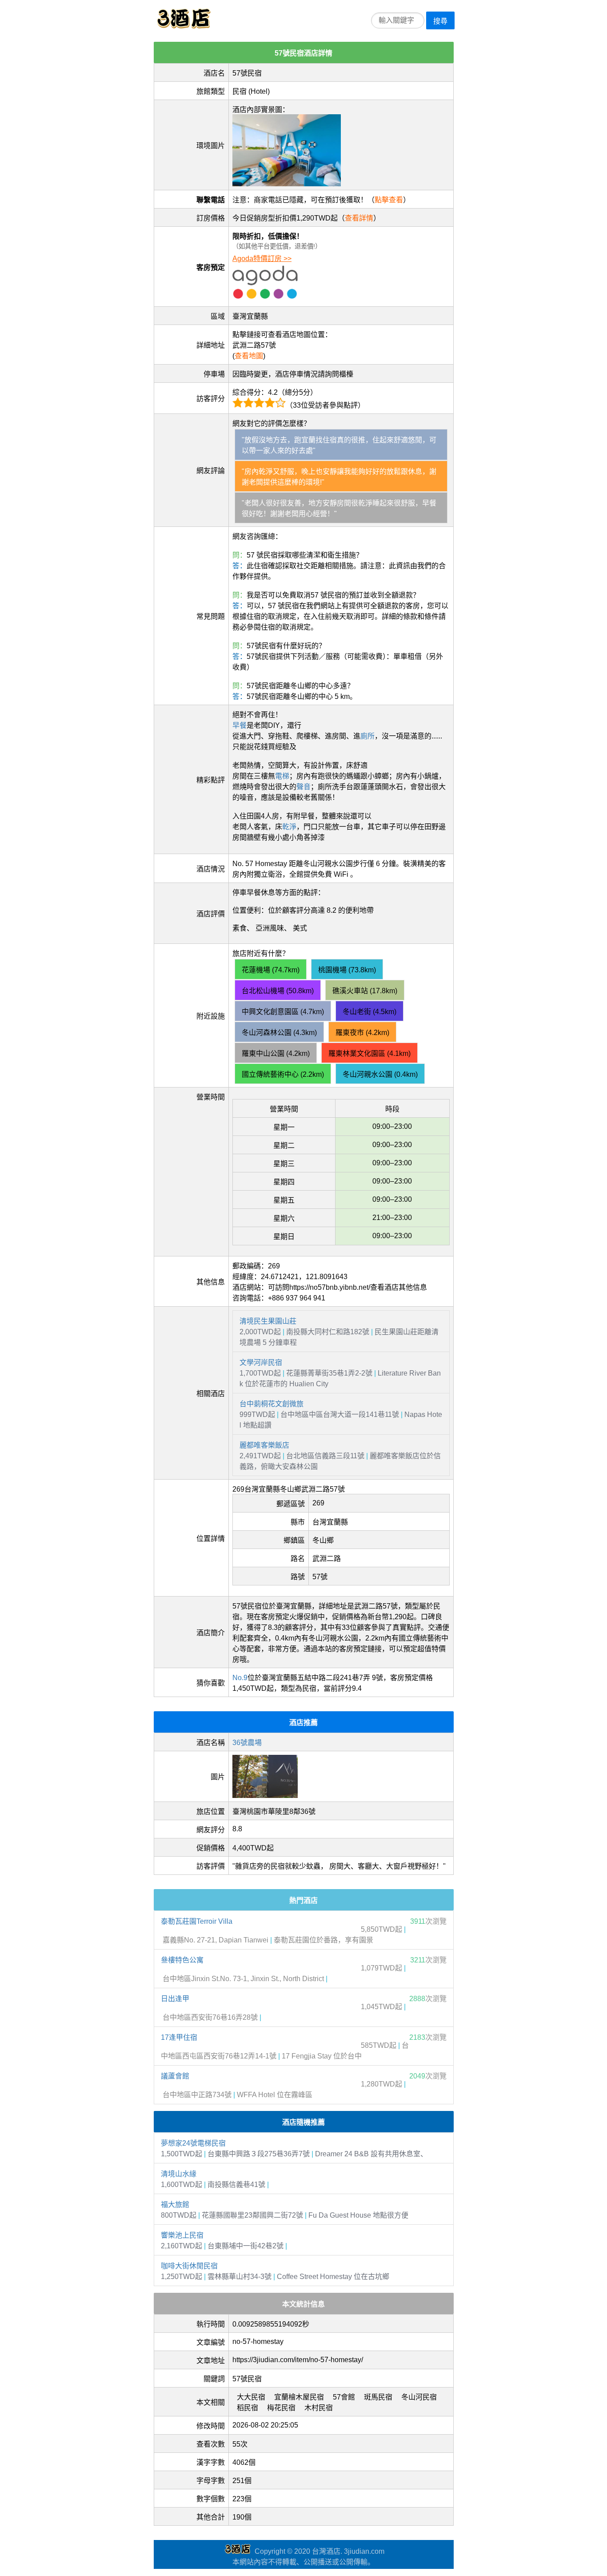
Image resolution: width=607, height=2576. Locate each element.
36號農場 (247, 1743)
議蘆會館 (175, 2076)
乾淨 (289, 827)
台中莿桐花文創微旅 (272, 1404)
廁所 (367, 736)
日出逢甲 (175, 1999)
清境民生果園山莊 (268, 1321)
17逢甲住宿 (179, 2037)
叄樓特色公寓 (182, 1960)
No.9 (240, 1678)
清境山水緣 (179, 2174)
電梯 (282, 776)
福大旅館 (175, 2205)
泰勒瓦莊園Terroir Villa (197, 1921)
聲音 (303, 787)
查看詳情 (359, 218)
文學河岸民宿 (261, 1362)
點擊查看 (389, 200)
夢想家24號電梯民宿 (193, 2143)
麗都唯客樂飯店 (264, 1445)
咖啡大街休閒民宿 (189, 2266)
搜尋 (440, 21)
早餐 (240, 725)
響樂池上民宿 (182, 2235)
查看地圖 (249, 356)
